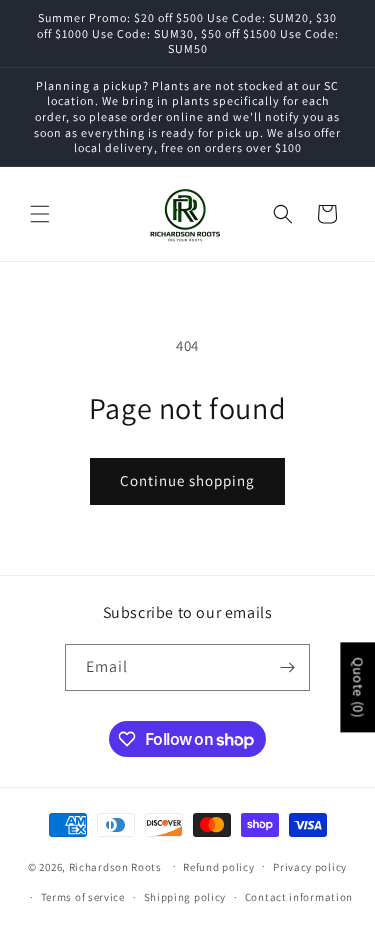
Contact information (299, 897)
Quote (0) (358, 687)
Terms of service (83, 897)
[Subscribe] (287, 667)
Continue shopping (187, 480)
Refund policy (218, 867)
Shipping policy (185, 897)
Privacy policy (310, 867)
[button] (40, 214)
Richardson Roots (115, 866)
